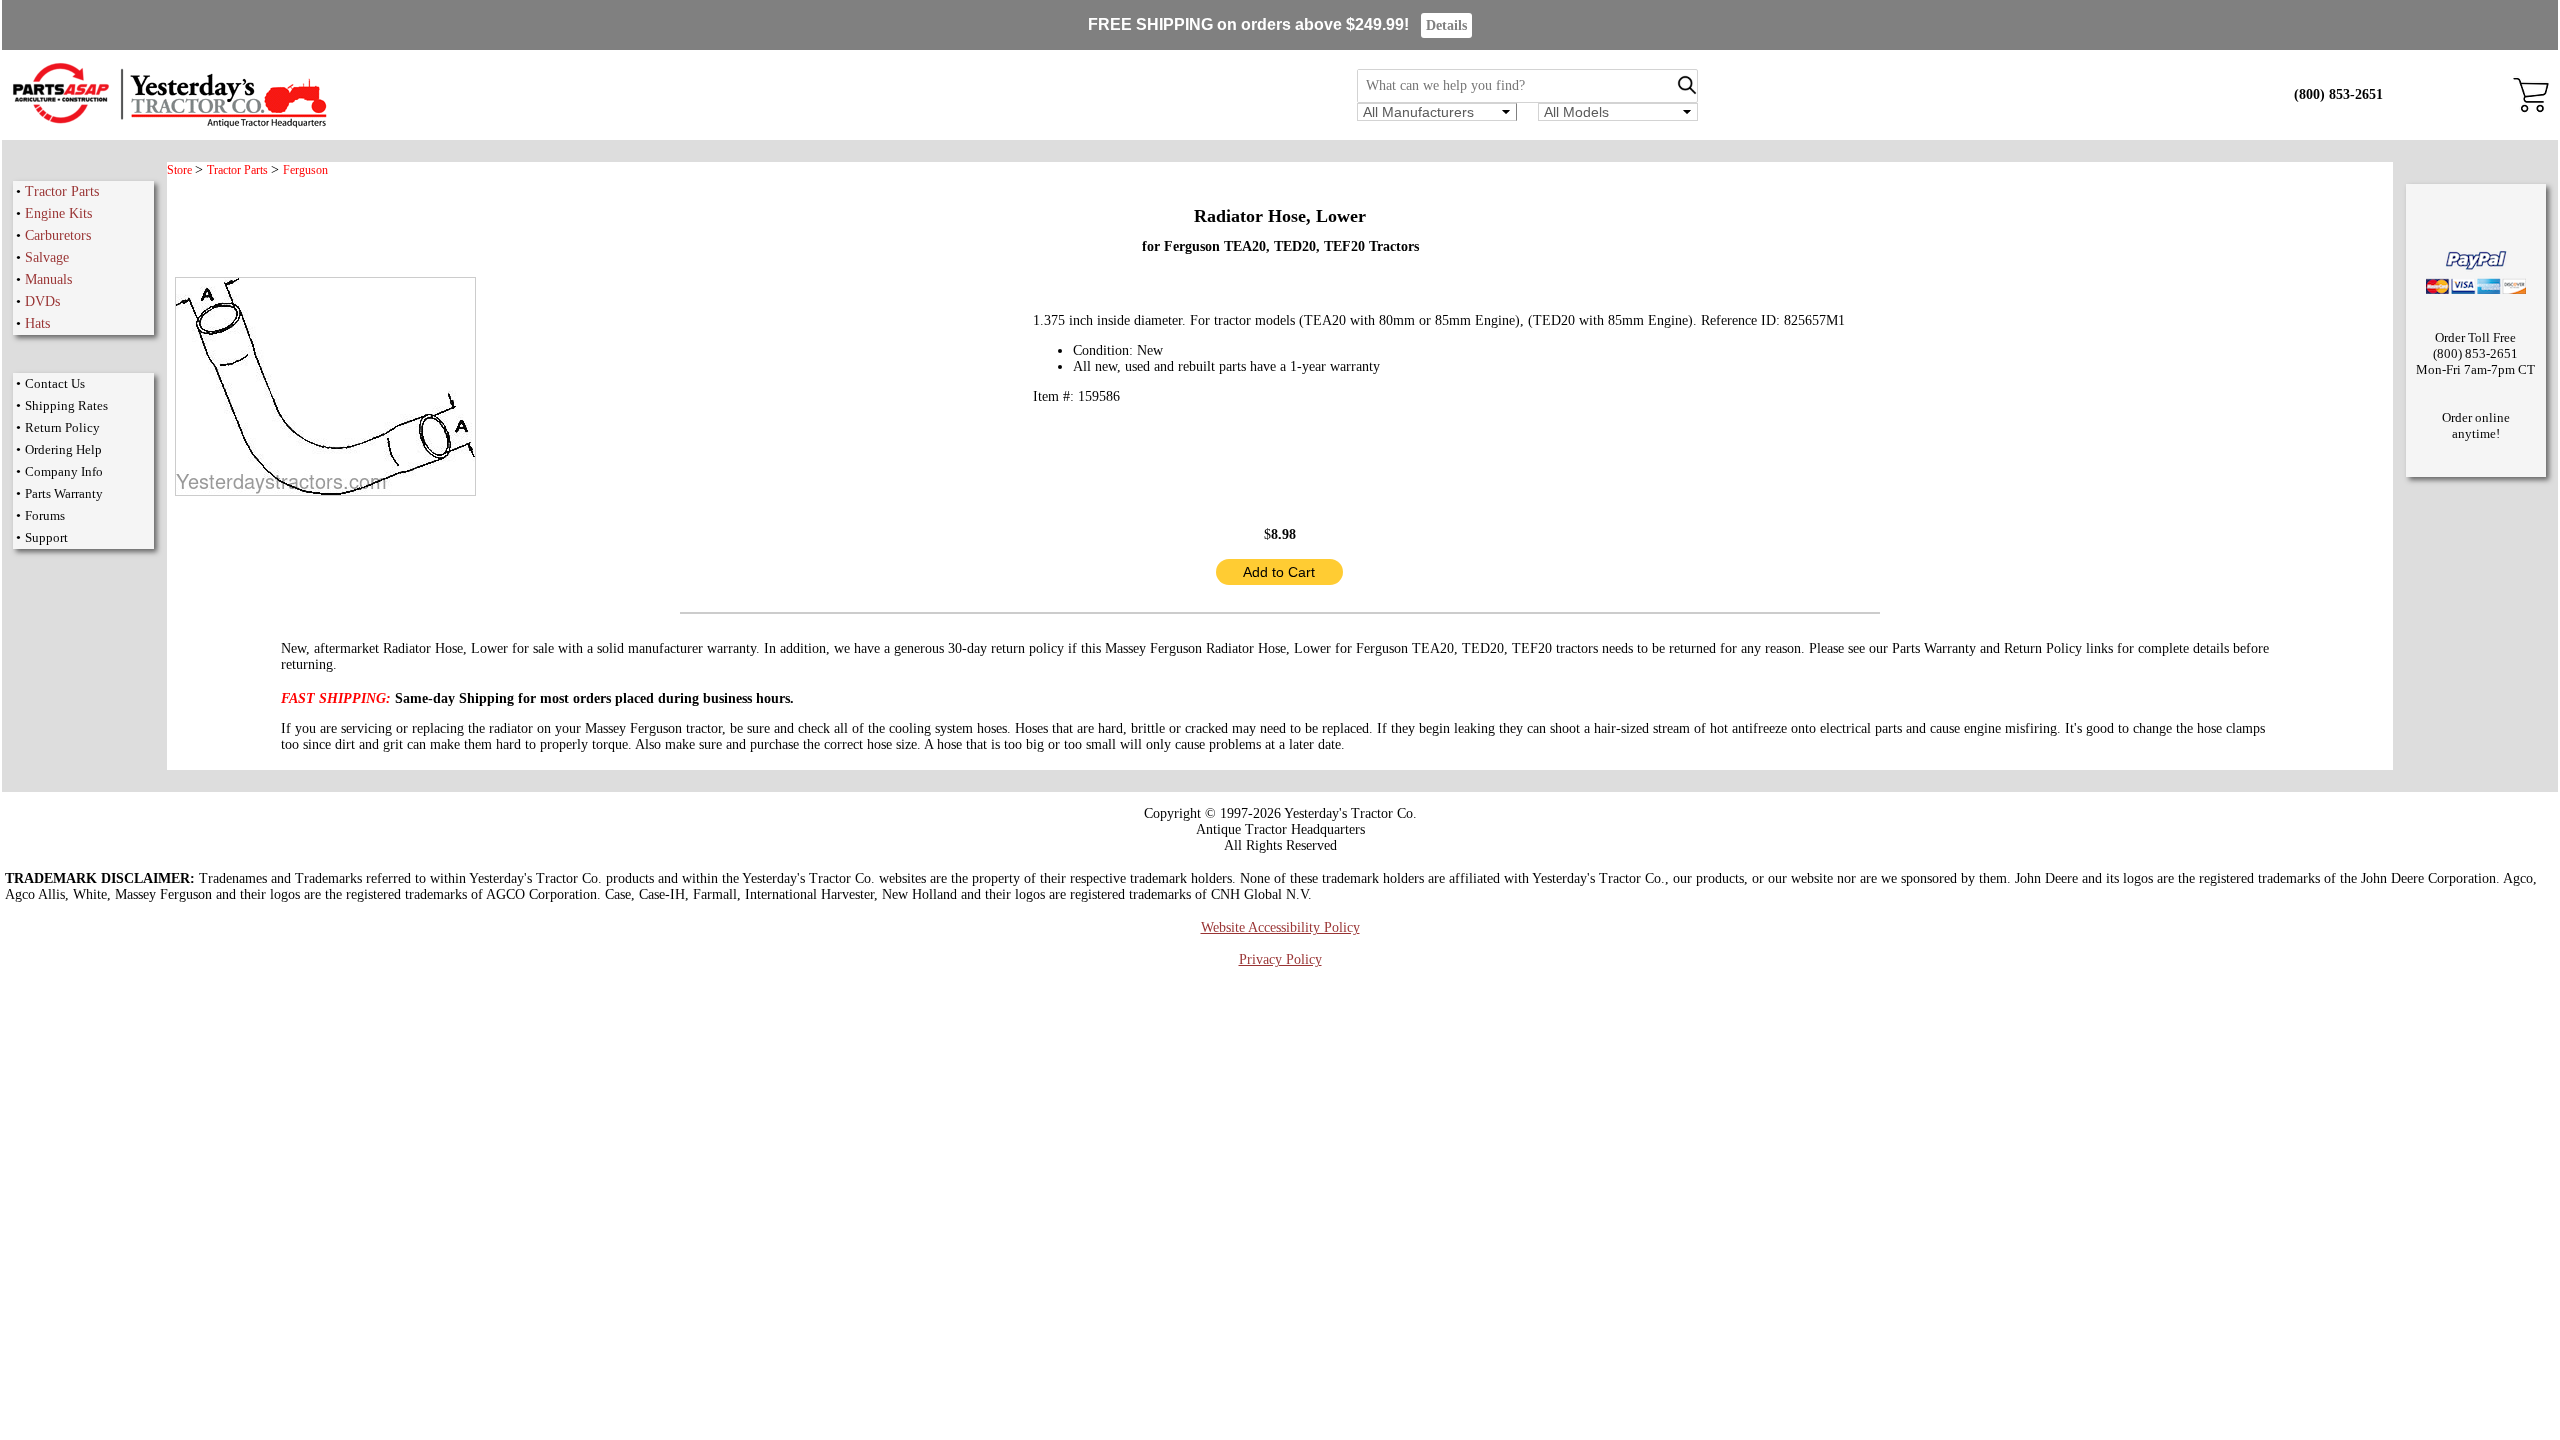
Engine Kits (58, 213)
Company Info (64, 471)
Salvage (47, 257)
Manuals (48, 279)
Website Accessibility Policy (1280, 927)
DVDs (42, 301)
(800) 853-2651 (2338, 94)
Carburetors (58, 235)
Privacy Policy (1280, 959)
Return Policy (62, 427)
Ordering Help (63, 449)
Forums (45, 515)
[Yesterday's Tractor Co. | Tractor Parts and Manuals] (168, 124)
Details (1446, 25)
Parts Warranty (64, 493)
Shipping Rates (66, 405)
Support (46, 537)
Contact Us (55, 383)
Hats (37, 323)
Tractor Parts (62, 191)
